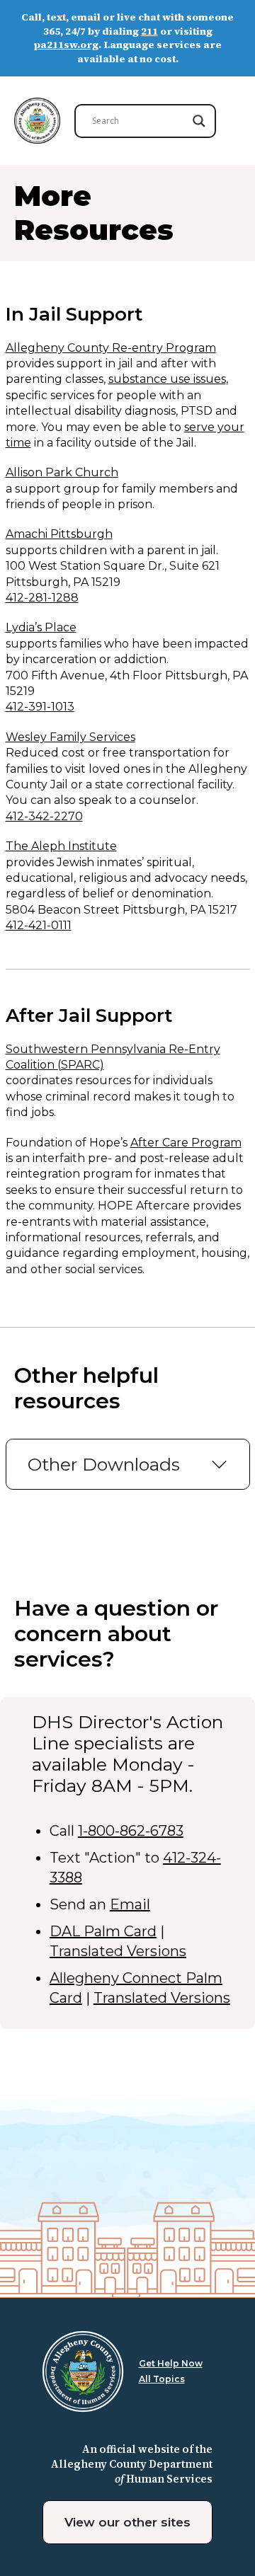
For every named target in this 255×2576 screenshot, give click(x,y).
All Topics (162, 2379)
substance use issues (167, 379)
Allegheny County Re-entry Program (111, 348)
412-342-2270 (44, 816)
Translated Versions (118, 1951)
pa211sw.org (66, 45)
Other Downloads (104, 1464)
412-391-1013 (40, 707)
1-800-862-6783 (131, 1831)
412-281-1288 (42, 598)
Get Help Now (171, 2363)
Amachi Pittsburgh (59, 534)
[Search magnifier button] (199, 121)
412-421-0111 (39, 925)
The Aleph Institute (61, 846)
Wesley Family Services (70, 737)
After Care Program (186, 1143)
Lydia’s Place (41, 627)
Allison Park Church (62, 472)
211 (149, 31)
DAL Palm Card (103, 1931)
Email (130, 1904)
